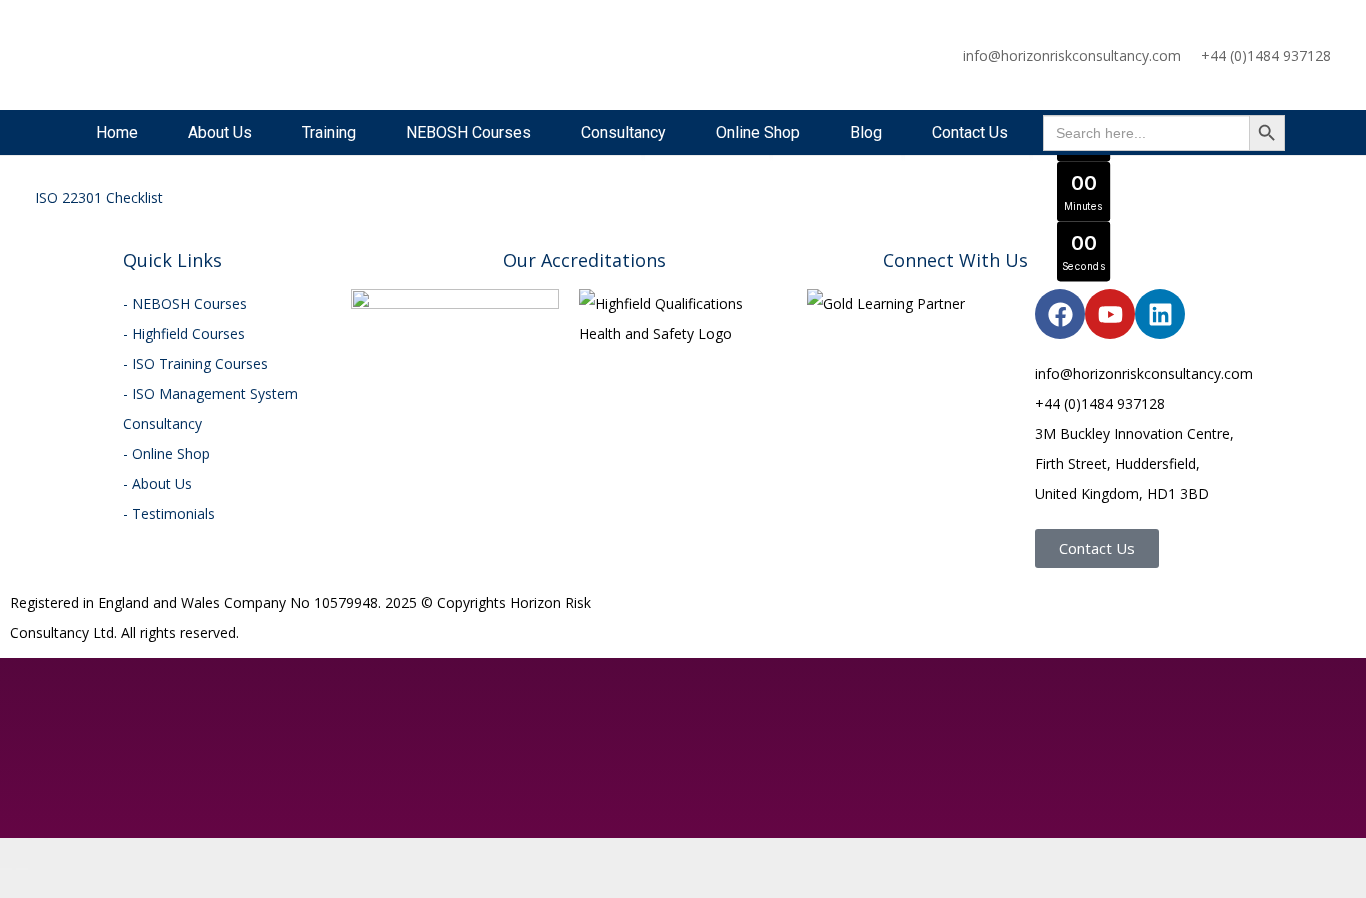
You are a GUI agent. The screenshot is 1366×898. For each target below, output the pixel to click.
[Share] (38, 839)
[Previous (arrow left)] (6, 869)
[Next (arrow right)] (22, 869)
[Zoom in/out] (6, 839)
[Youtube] (1110, 314)
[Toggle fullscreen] (22, 839)
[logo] (101, 55)
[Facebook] (1060, 314)
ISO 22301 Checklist (99, 197)
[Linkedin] (1160, 314)
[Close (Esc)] (54, 839)
